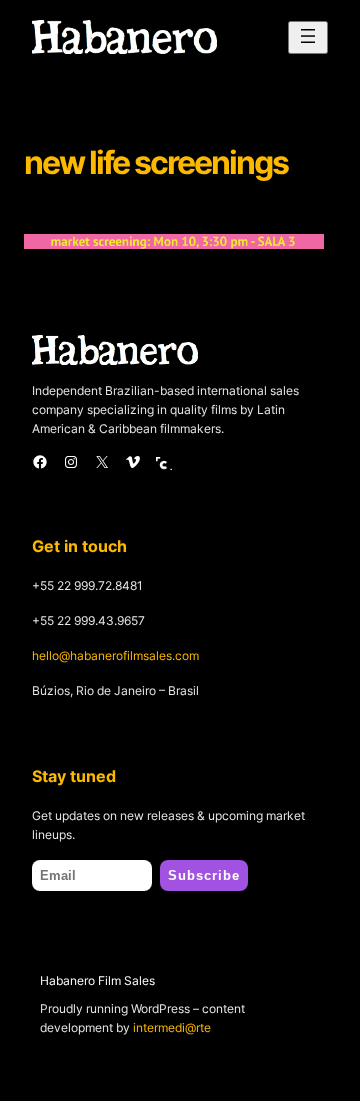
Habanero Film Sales (97, 980)
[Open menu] (308, 37)
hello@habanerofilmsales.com (115, 655)
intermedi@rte (172, 1027)
